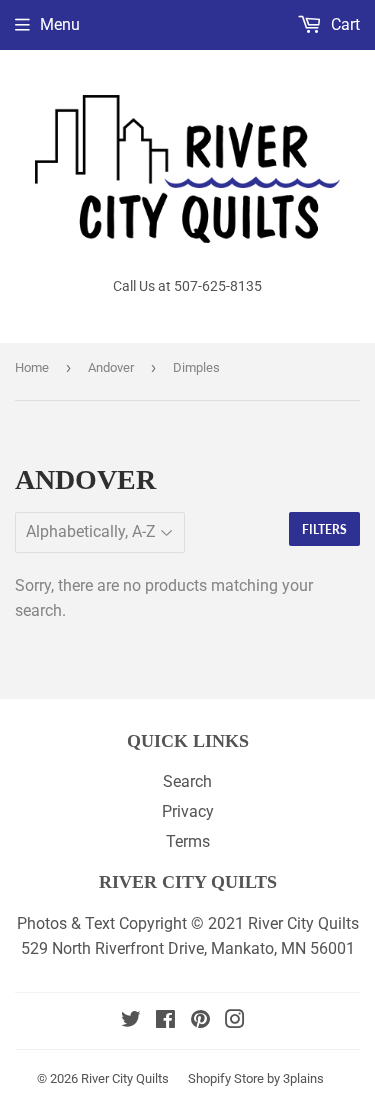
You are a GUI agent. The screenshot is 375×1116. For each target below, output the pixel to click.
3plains (303, 1078)
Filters (324, 529)
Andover (111, 367)
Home (32, 367)
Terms (188, 841)
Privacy (188, 811)
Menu (60, 24)
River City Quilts (125, 1078)
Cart (343, 24)
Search (187, 781)
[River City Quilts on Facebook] (165, 1021)
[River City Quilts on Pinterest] (200, 1021)
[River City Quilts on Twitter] (131, 1021)
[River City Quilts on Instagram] (235, 1021)
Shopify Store (226, 1078)
